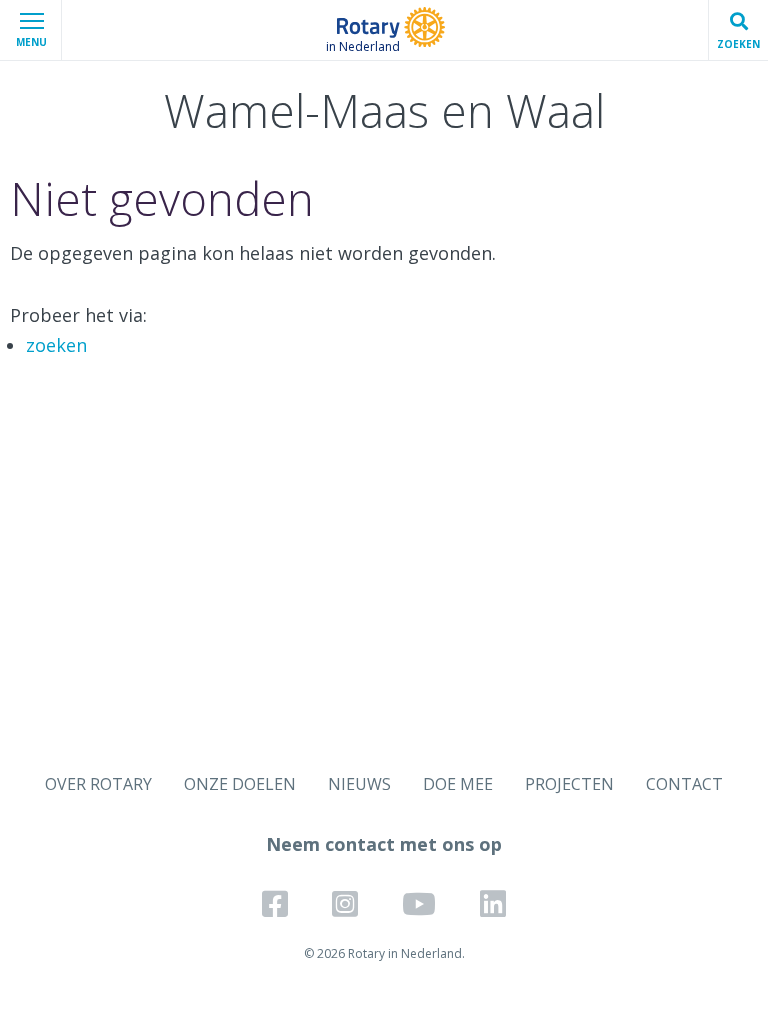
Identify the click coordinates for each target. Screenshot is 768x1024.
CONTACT (684, 784)
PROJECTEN (569, 784)
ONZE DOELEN (240, 784)
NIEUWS (359, 784)
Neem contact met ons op (384, 844)
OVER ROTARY (98, 784)
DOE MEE (458, 784)
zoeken (56, 345)
